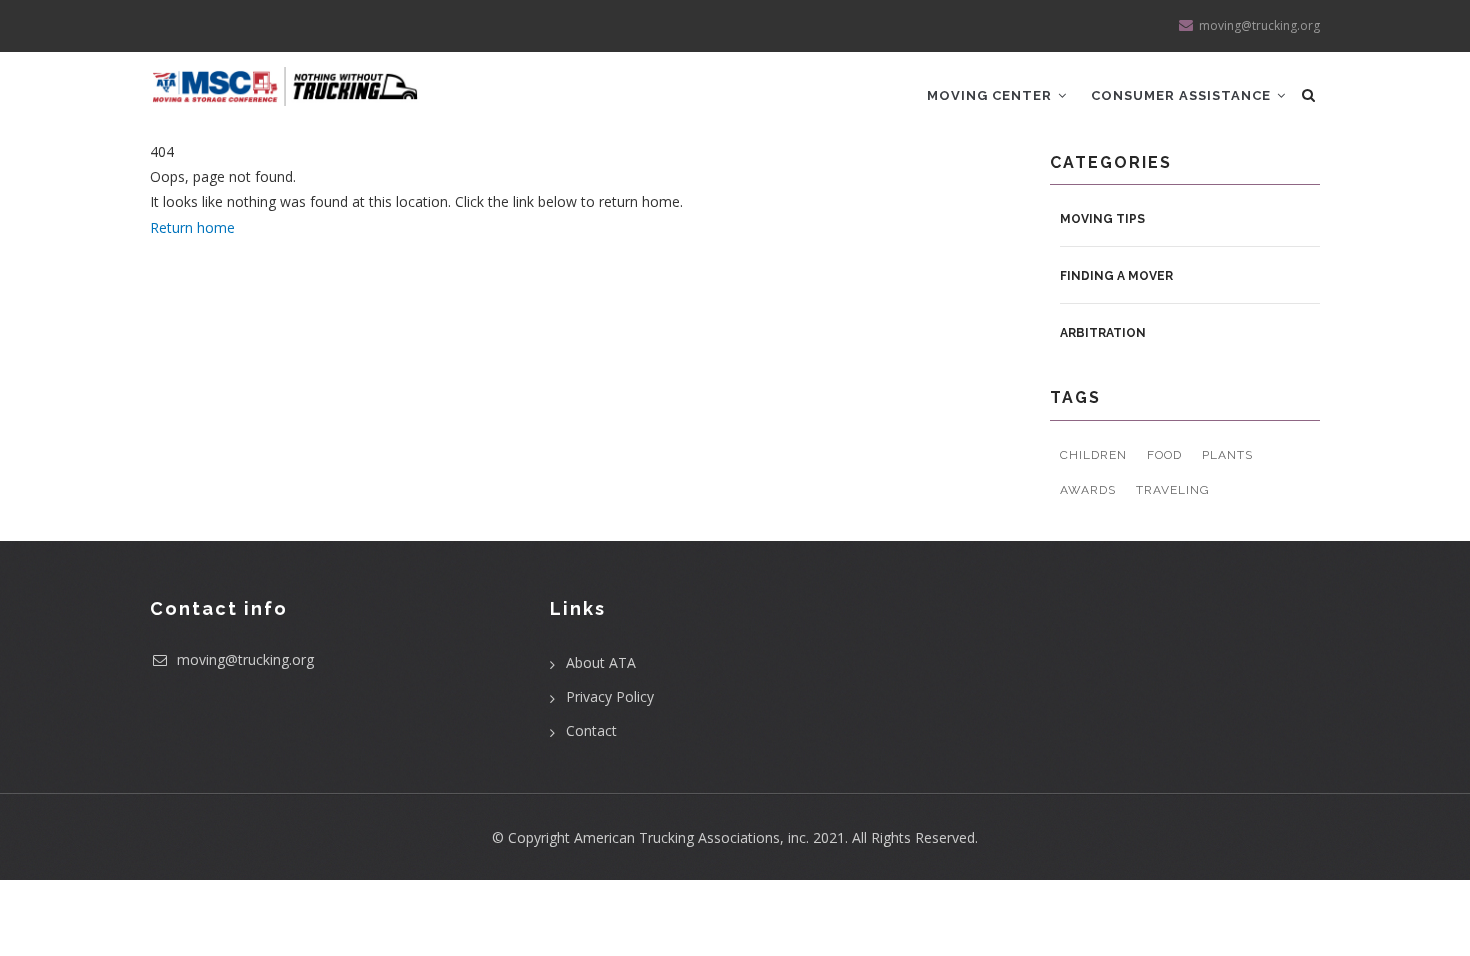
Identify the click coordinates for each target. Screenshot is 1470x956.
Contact (591, 730)
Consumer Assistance (1183, 95)
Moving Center (991, 95)
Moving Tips (1102, 219)
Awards (1088, 490)
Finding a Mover (1116, 276)
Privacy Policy (610, 696)
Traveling (1173, 490)
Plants (1227, 455)
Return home (192, 227)
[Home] (285, 79)
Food (1164, 455)
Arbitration (1103, 333)
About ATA (601, 662)
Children (1093, 455)
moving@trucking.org (243, 659)
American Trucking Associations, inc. (691, 837)
